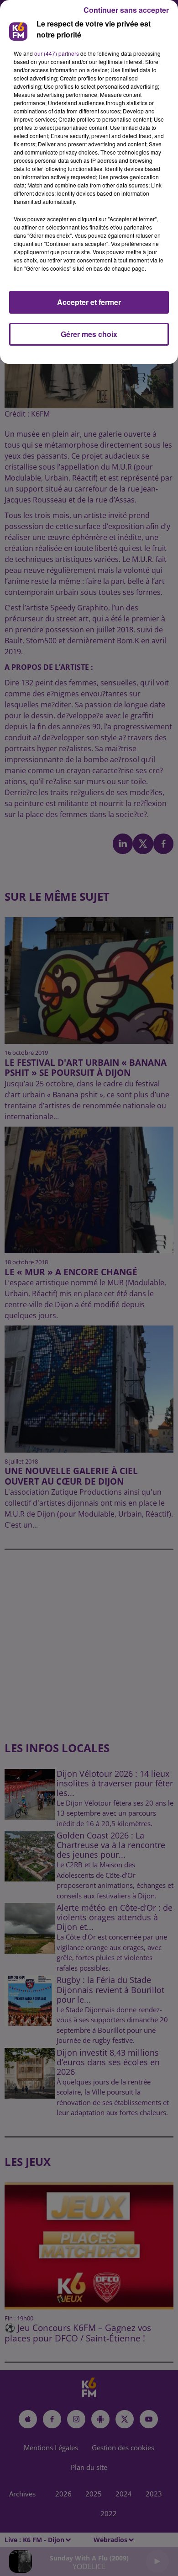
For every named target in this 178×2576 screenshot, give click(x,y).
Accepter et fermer (89, 302)
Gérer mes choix (89, 334)
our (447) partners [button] (57, 53)
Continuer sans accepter (126, 10)
